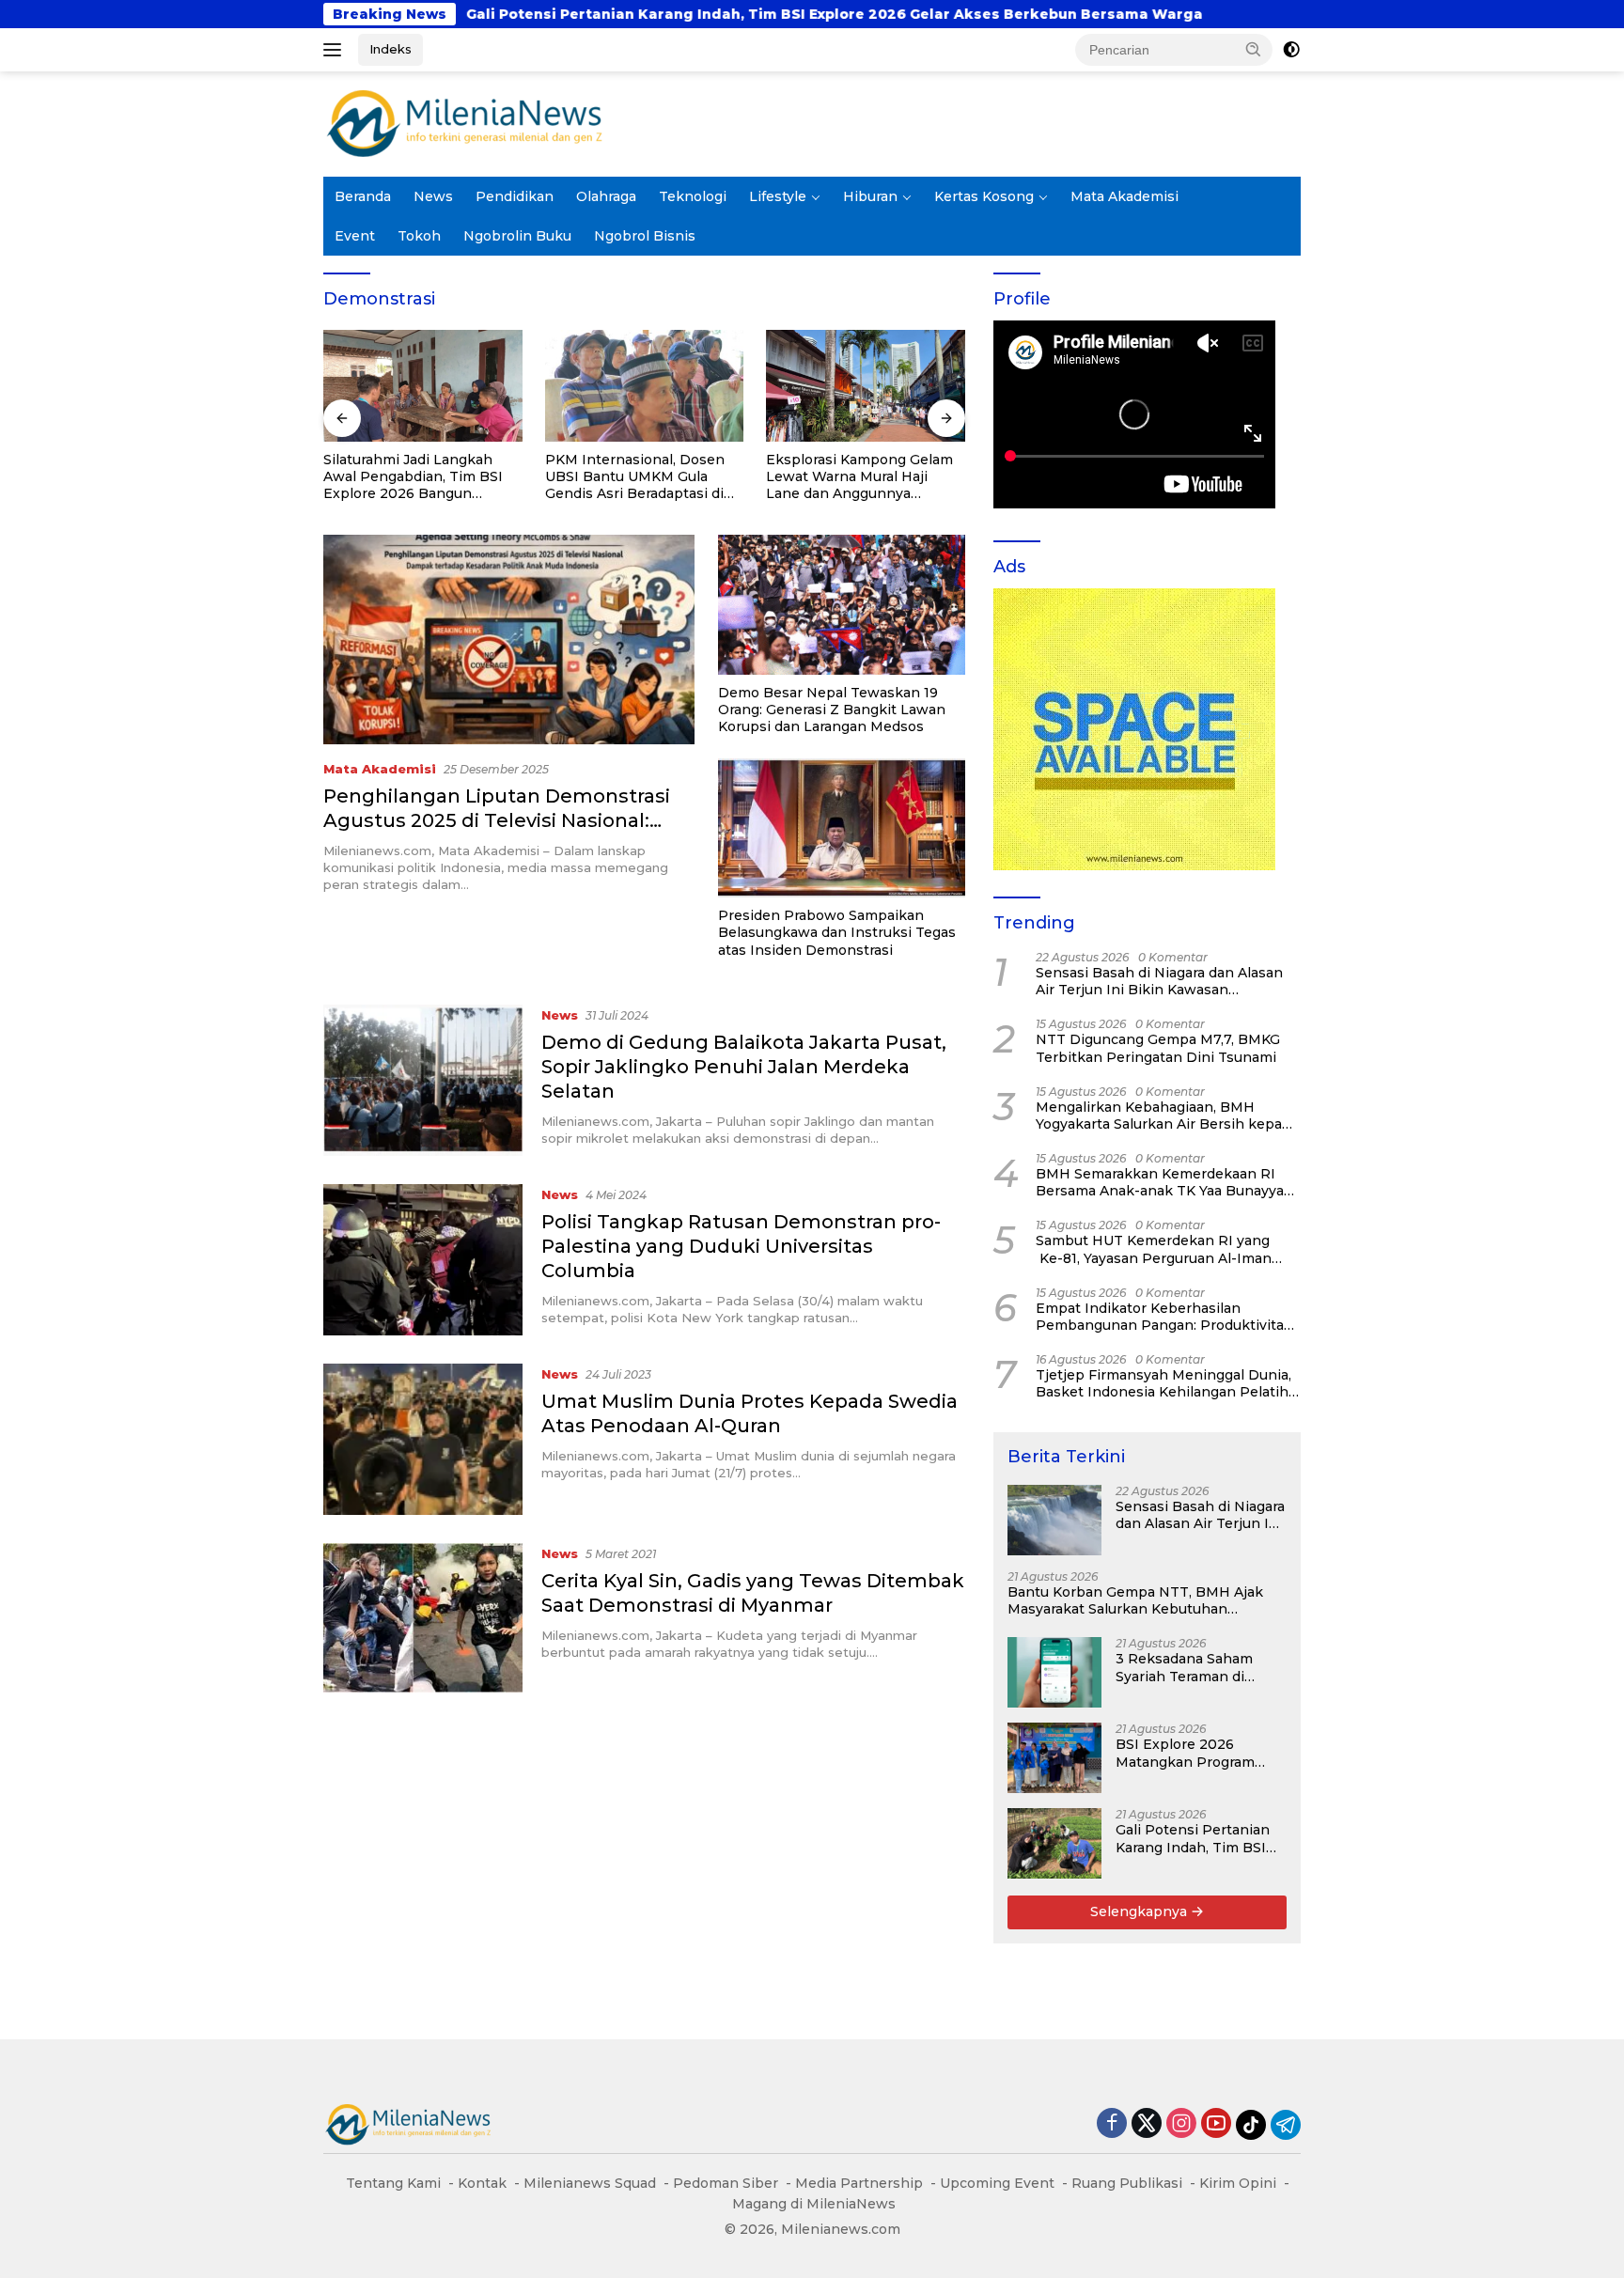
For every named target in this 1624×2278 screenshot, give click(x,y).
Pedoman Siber (726, 2183)
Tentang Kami (393, 2183)
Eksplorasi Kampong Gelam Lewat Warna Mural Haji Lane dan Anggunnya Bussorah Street (859, 477)
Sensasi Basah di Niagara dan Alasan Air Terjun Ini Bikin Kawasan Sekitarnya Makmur (1159, 981)
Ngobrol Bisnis (645, 236)
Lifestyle (778, 196)
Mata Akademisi (1124, 196)
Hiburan (870, 196)
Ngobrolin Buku (517, 236)
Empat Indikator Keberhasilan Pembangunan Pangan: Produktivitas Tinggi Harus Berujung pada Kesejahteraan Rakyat (1163, 1317)
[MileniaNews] (464, 123)
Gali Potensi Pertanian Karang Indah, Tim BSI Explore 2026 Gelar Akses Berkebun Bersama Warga (575, 14)
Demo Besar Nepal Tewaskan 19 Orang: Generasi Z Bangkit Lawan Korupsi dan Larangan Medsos (832, 710)
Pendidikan (515, 196)
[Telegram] (1286, 2125)
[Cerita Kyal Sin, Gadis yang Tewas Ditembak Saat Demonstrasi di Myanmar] (423, 1618)
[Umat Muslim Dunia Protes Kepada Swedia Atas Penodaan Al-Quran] (423, 1439)
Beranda (363, 196)
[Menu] (336, 50)
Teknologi (693, 196)
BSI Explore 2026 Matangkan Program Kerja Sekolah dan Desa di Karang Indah (1196, 1753)
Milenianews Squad (590, 2183)
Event (355, 236)
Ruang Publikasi (1127, 2183)
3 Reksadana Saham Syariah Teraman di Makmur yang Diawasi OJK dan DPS (1191, 1667)
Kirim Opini (1238, 2183)
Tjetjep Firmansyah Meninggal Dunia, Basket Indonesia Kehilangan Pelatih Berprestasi (1163, 1383)
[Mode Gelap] (1291, 50)
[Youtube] (1216, 2124)
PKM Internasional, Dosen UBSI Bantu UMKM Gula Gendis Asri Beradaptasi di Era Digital (635, 477)
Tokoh (419, 236)
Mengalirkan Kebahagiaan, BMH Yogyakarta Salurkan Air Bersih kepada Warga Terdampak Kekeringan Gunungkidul (1167, 1116)
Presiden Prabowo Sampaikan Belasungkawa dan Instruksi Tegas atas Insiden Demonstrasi (837, 932)
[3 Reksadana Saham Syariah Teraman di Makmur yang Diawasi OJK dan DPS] (1054, 1672)
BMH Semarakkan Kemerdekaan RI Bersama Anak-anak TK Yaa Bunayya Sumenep (1160, 1182)
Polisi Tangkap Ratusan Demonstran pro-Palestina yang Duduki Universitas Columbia (741, 1246)
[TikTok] (1251, 2125)
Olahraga (606, 196)
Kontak (482, 2183)
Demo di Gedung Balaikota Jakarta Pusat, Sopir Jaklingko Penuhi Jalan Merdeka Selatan (744, 1067)
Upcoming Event (997, 2183)
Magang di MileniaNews (814, 2204)
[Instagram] (1181, 2124)
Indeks (390, 49)
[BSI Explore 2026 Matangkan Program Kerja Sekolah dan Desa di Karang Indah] (1054, 1758)
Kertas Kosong (984, 196)
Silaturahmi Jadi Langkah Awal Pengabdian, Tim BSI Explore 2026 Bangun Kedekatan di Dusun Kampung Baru (413, 477)
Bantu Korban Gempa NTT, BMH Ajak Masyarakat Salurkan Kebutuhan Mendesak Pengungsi (1135, 1600)
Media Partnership (859, 2183)
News (433, 196)
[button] (1254, 49)
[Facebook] (1112, 2124)
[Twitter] (1147, 2124)
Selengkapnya (1140, 1911)
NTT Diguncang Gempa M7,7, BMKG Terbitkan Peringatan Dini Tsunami (1158, 1048)
